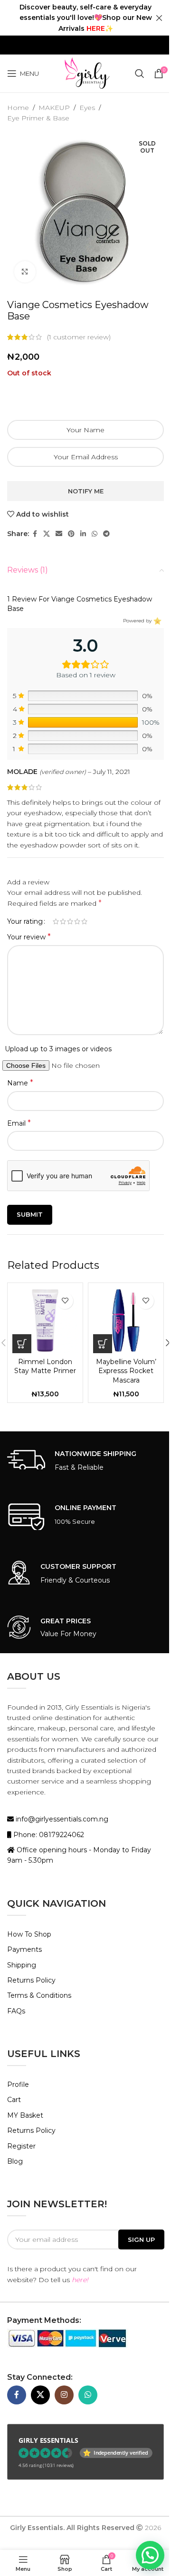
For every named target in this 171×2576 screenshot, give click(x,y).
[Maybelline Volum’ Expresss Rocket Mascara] (126, 1320)
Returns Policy (31, 1980)
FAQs (16, 2011)
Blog (15, 2161)
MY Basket (25, 2115)
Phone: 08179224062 (48, 1835)
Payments (24, 1949)
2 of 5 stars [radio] (63, 921)
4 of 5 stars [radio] (77, 921)
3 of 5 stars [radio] (70, 921)
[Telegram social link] (106, 534)
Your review (29, 937)
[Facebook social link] (35, 534)
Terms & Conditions (39, 1995)
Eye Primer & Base (38, 118)
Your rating (25, 921)
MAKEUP (54, 108)
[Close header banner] (159, 18)
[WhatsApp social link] (95, 534)
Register (21, 2146)
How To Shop (29, 1934)
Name (20, 1083)
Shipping (22, 1965)
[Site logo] (87, 73)
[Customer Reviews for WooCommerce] (157, 621)
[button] (22, 1344)
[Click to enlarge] (25, 272)
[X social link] (47, 534)
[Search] (140, 73)
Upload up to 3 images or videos (58, 1049)
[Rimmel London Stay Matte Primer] (45, 1320)
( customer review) (79, 337)
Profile (18, 2084)
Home (18, 108)
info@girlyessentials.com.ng (61, 1819)
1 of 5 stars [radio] (56, 921)
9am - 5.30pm (30, 1860)
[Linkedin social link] (83, 534)
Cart (14, 2100)
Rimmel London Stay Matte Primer (45, 1366)
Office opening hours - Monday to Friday (83, 1850)
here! (80, 2280)
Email (19, 1123)
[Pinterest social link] (71, 534)
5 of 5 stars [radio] (84, 921)
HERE (96, 28)
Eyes (87, 108)
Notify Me (86, 491)
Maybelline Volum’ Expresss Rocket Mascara (126, 1371)
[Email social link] (59, 534)
